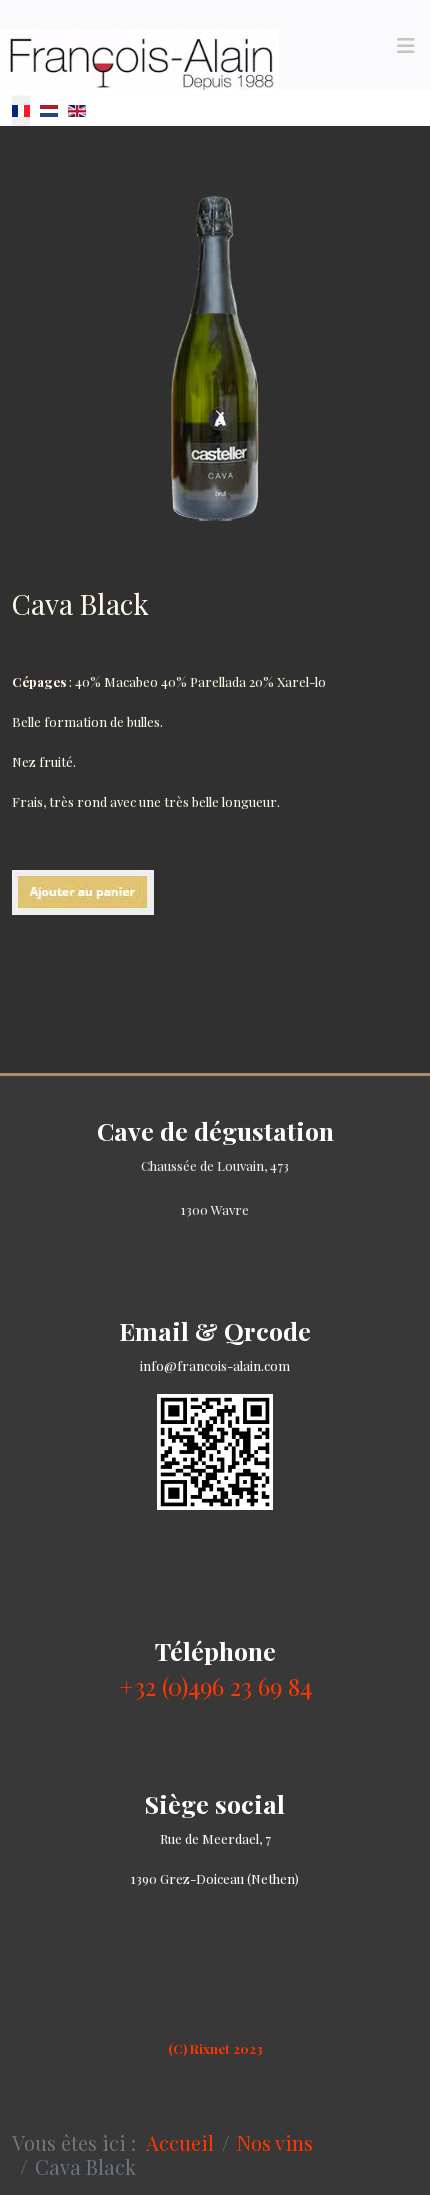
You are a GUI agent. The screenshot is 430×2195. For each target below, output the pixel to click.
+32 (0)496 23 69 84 (215, 1686)
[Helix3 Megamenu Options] (406, 45)
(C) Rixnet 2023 (215, 2048)
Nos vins (275, 2142)
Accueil (180, 2142)
